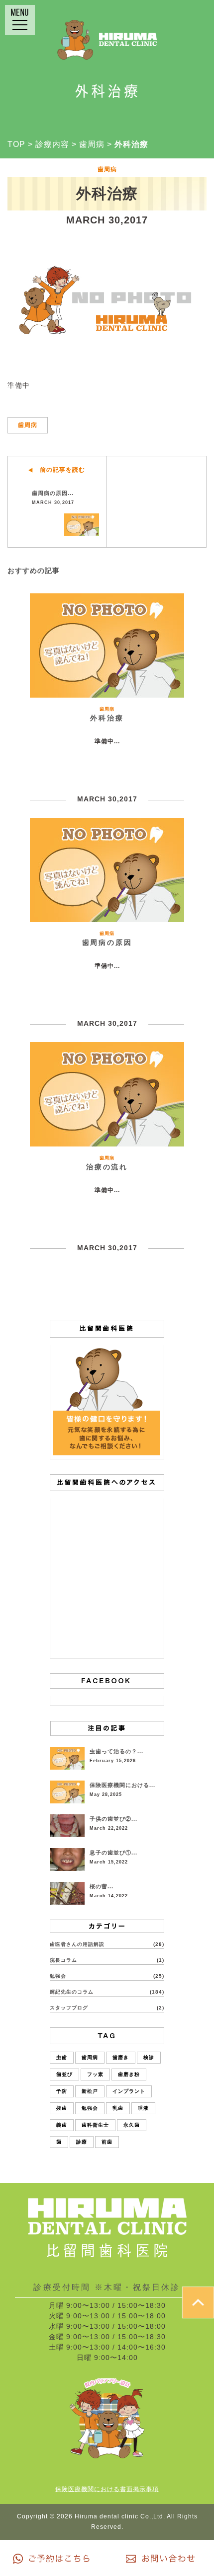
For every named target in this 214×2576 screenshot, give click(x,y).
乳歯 (118, 2108)
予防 (62, 2091)
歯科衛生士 (95, 2125)
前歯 (107, 2142)
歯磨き (121, 2057)
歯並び (64, 2074)
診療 (82, 2142)
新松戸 (90, 2091)
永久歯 (132, 2125)
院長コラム (63, 1960)
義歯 (62, 2125)
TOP (16, 144)
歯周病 (92, 144)
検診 (149, 2057)
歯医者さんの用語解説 (77, 1944)
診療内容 (52, 144)
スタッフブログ (69, 2008)
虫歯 (62, 2057)
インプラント (129, 2091)
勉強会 (58, 1976)
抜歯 (62, 2108)
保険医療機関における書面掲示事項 (107, 2489)
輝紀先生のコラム (72, 1992)
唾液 (143, 2108)
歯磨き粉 (129, 2074)
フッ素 (95, 2074)
